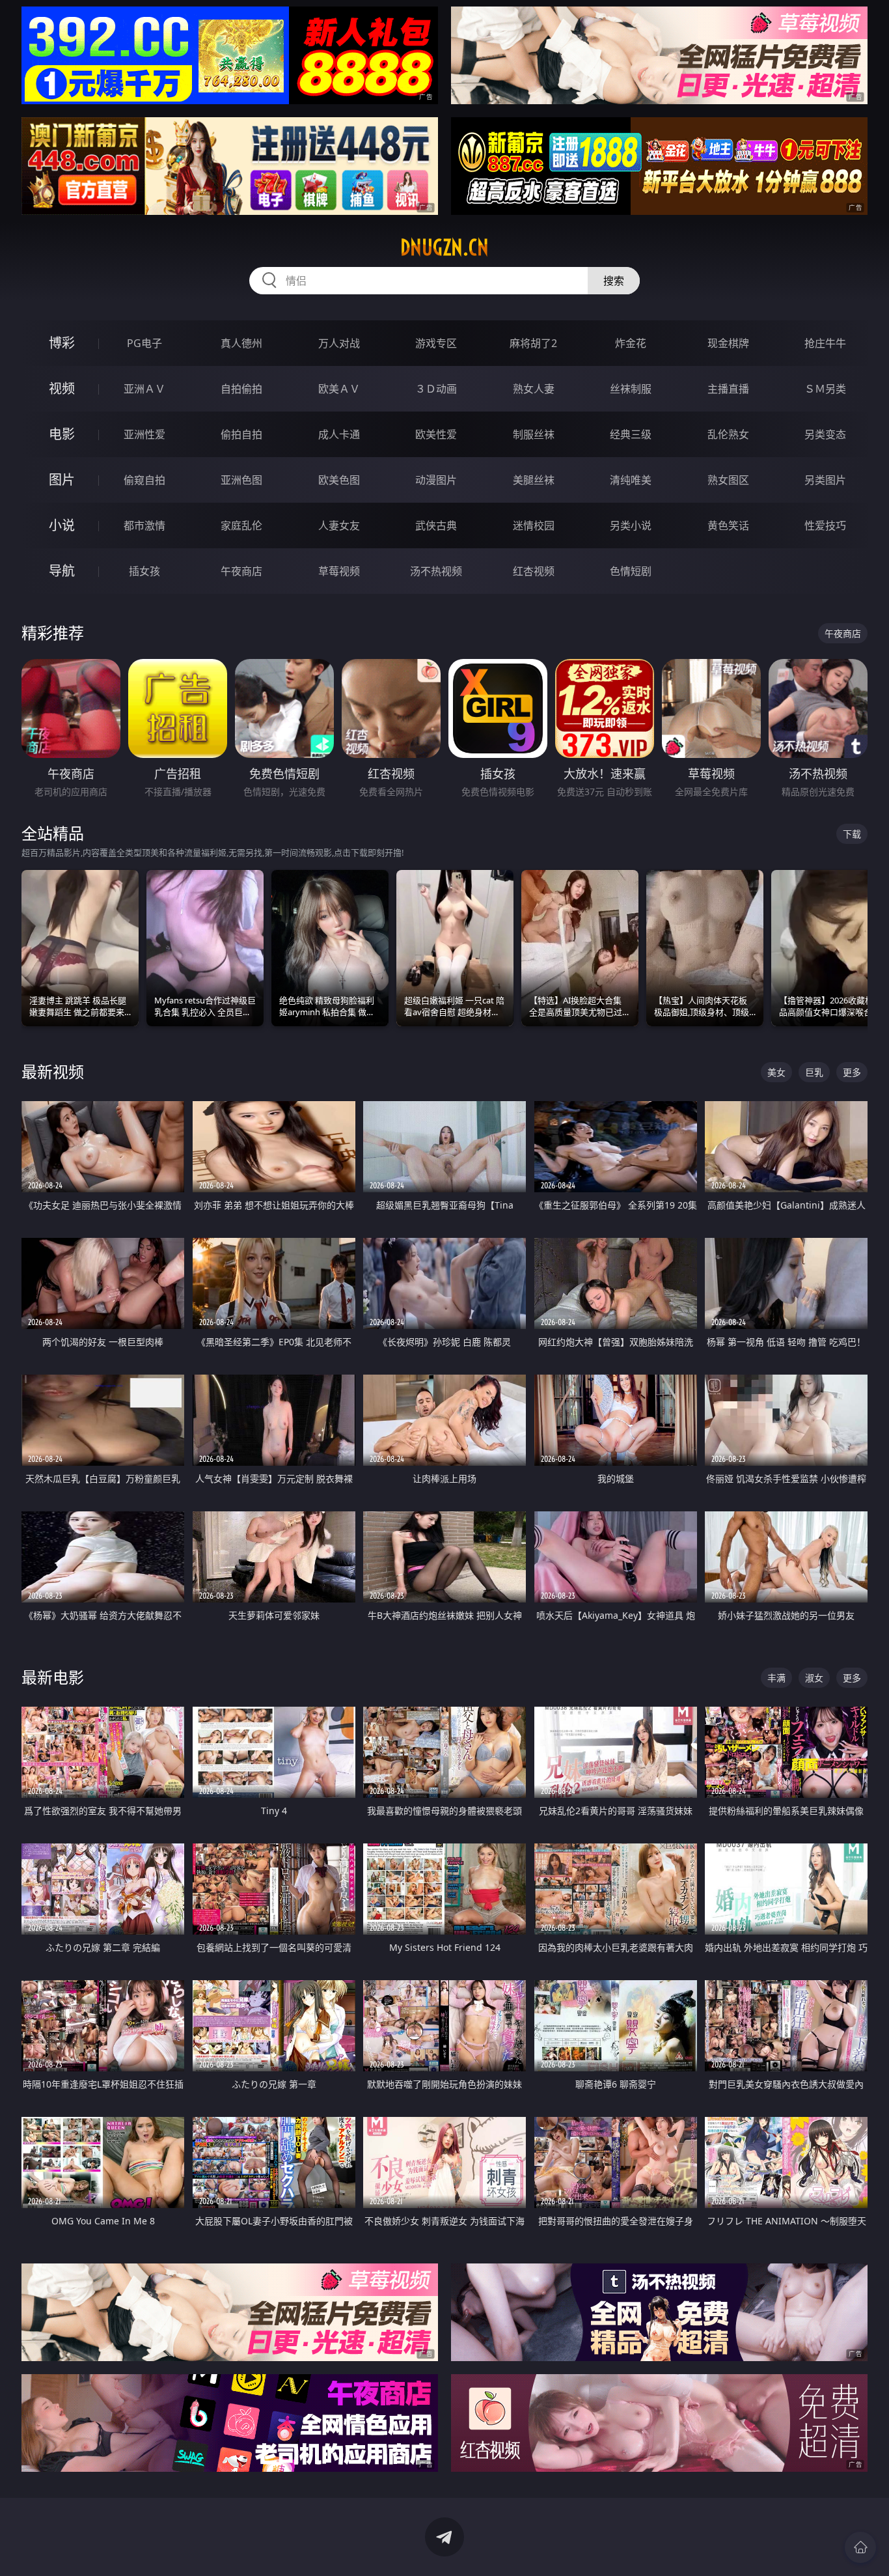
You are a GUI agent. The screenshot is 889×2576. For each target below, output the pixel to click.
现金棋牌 (728, 343)
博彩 (62, 343)
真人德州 (241, 343)
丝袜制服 (631, 389)
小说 (62, 525)
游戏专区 (436, 343)
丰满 (776, 1678)
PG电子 (144, 343)
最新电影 (53, 1677)
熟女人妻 (534, 389)
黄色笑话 (728, 525)
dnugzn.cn (444, 247)
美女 (776, 1072)
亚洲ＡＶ (144, 389)
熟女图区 (728, 480)
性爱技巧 (825, 525)
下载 (852, 834)
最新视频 (53, 1071)
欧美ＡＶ (339, 389)
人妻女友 (339, 525)
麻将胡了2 (533, 343)
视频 (62, 388)
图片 (62, 480)
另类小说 (631, 525)
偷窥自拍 (144, 480)
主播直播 (728, 389)
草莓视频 (339, 571)
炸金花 (631, 343)
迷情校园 (534, 525)
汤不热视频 (436, 571)
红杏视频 (534, 571)
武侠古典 (436, 525)
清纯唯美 (631, 480)
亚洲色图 (241, 480)
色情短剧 (631, 571)
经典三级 (631, 434)
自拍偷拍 (241, 389)
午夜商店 (241, 571)
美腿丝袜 (534, 480)
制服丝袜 (534, 434)
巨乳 (814, 1072)
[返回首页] (860, 2547)
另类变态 (825, 434)
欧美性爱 (436, 434)
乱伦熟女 (728, 434)
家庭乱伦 (241, 525)
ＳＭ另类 (825, 389)
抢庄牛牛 (825, 343)
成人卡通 (339, 434)
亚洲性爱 (144, 434)
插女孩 (144, 571)
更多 (852, 1072)
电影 (62, 434)
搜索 (614, 281)
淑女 (814, 1678)
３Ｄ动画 (436, 389)
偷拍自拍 (241, 434)
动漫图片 (436, 480)
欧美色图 (339, 480)
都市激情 (144, 525)
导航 (62, 571)
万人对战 (339, 343)
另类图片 (825, 480)
